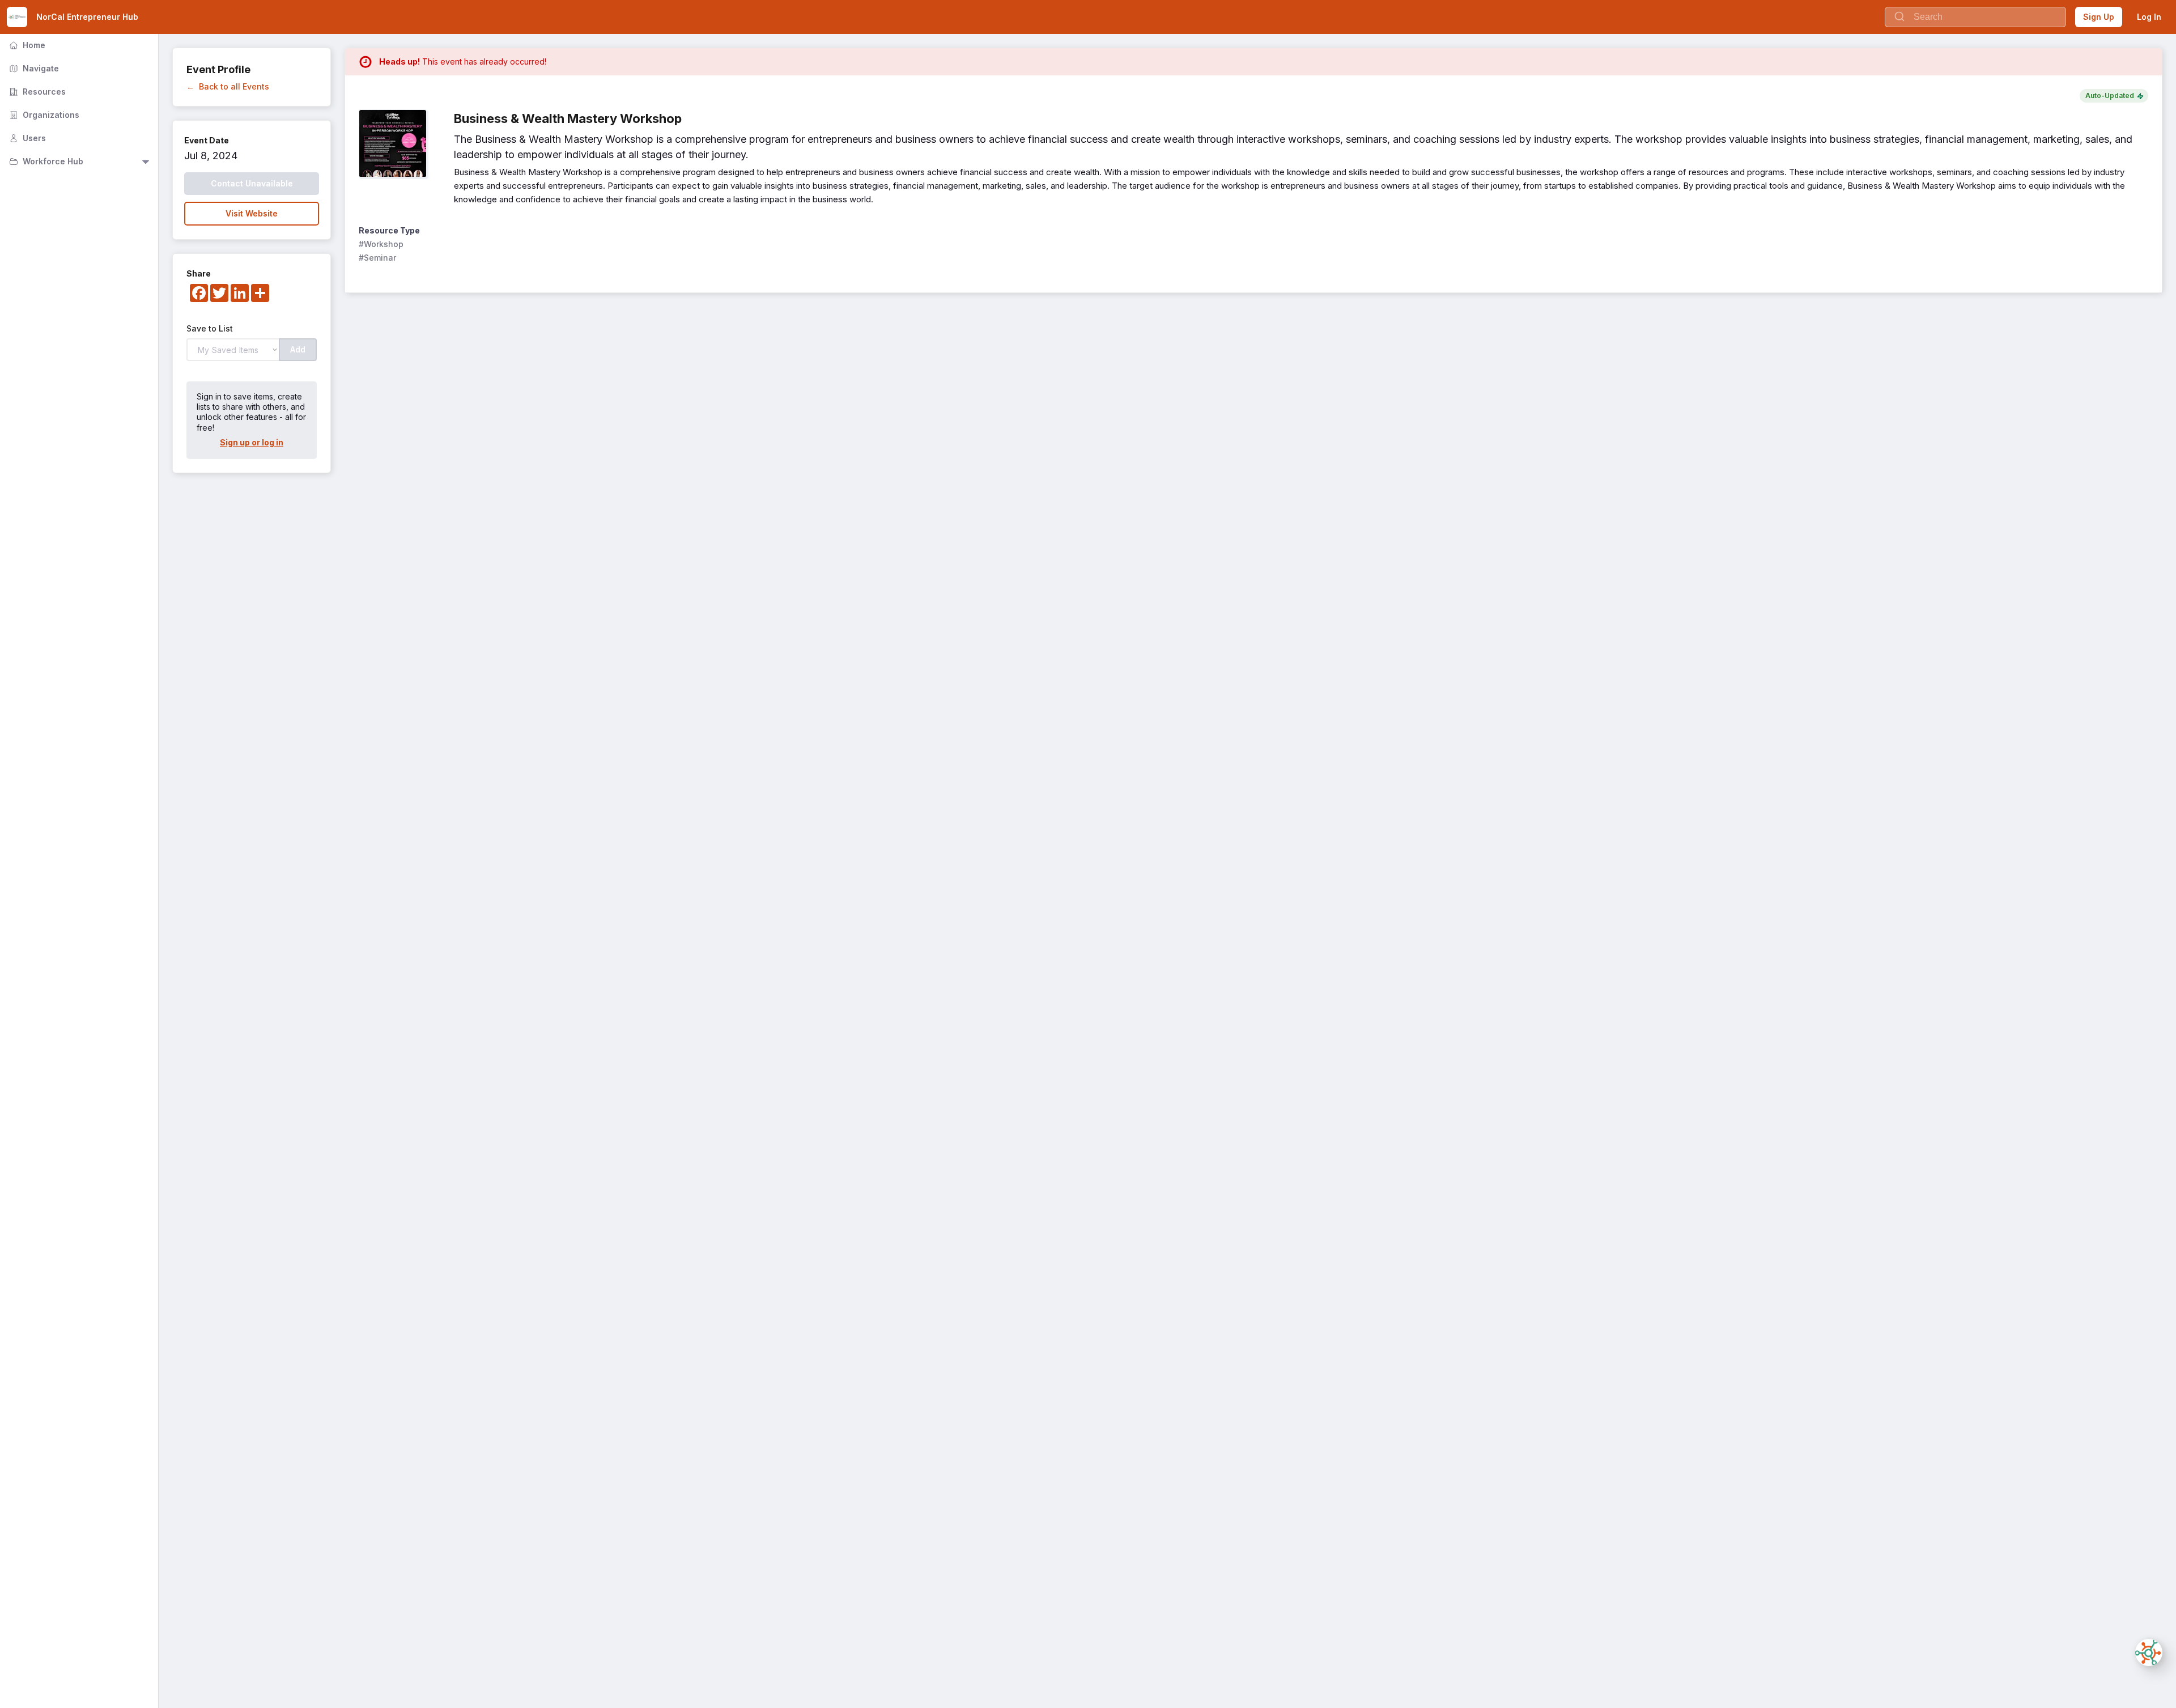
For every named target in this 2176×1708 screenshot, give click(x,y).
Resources (36, 92)
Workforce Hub (45, 161)
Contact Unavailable (252, 183)
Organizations (43, 115)
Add (298, 349)
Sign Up (2099, 17)
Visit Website (252, 213)
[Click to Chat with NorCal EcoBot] (2149, 1652)
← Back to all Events (228, 86)
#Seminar (377, 258)
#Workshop (381, 244)
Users (26, 138)
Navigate (33, 68)
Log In (2149, 17)
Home (26, 45)
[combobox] (1975, 17)
